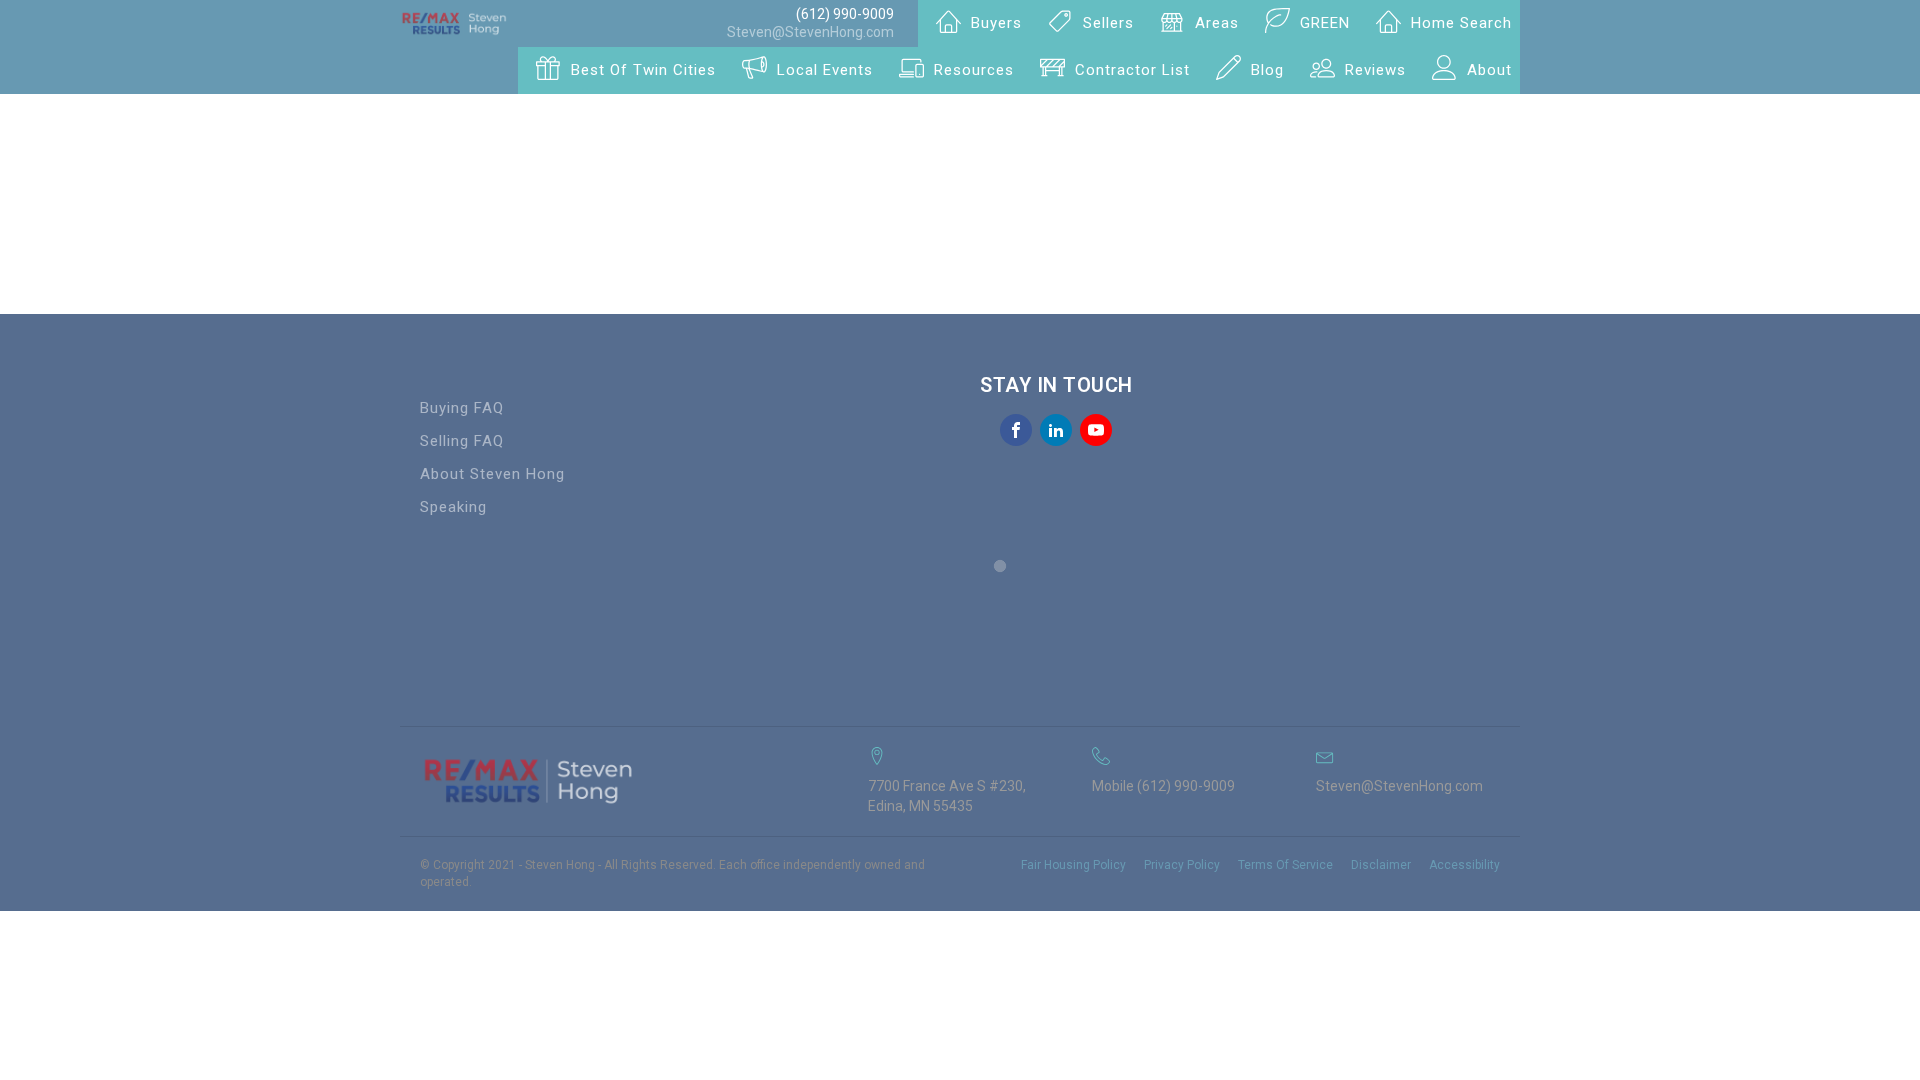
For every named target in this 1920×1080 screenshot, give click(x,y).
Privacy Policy (1182, 865)
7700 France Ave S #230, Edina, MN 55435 (947, 796)
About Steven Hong (492, 474)
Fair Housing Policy (1073, 865)
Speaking (453, 507)
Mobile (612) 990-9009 (1163, 786)
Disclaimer (1381, 865)
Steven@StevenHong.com (810, 32)
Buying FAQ (462, 408)
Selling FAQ (462, 441)
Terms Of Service (1285, 865)
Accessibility (1464, 865)
